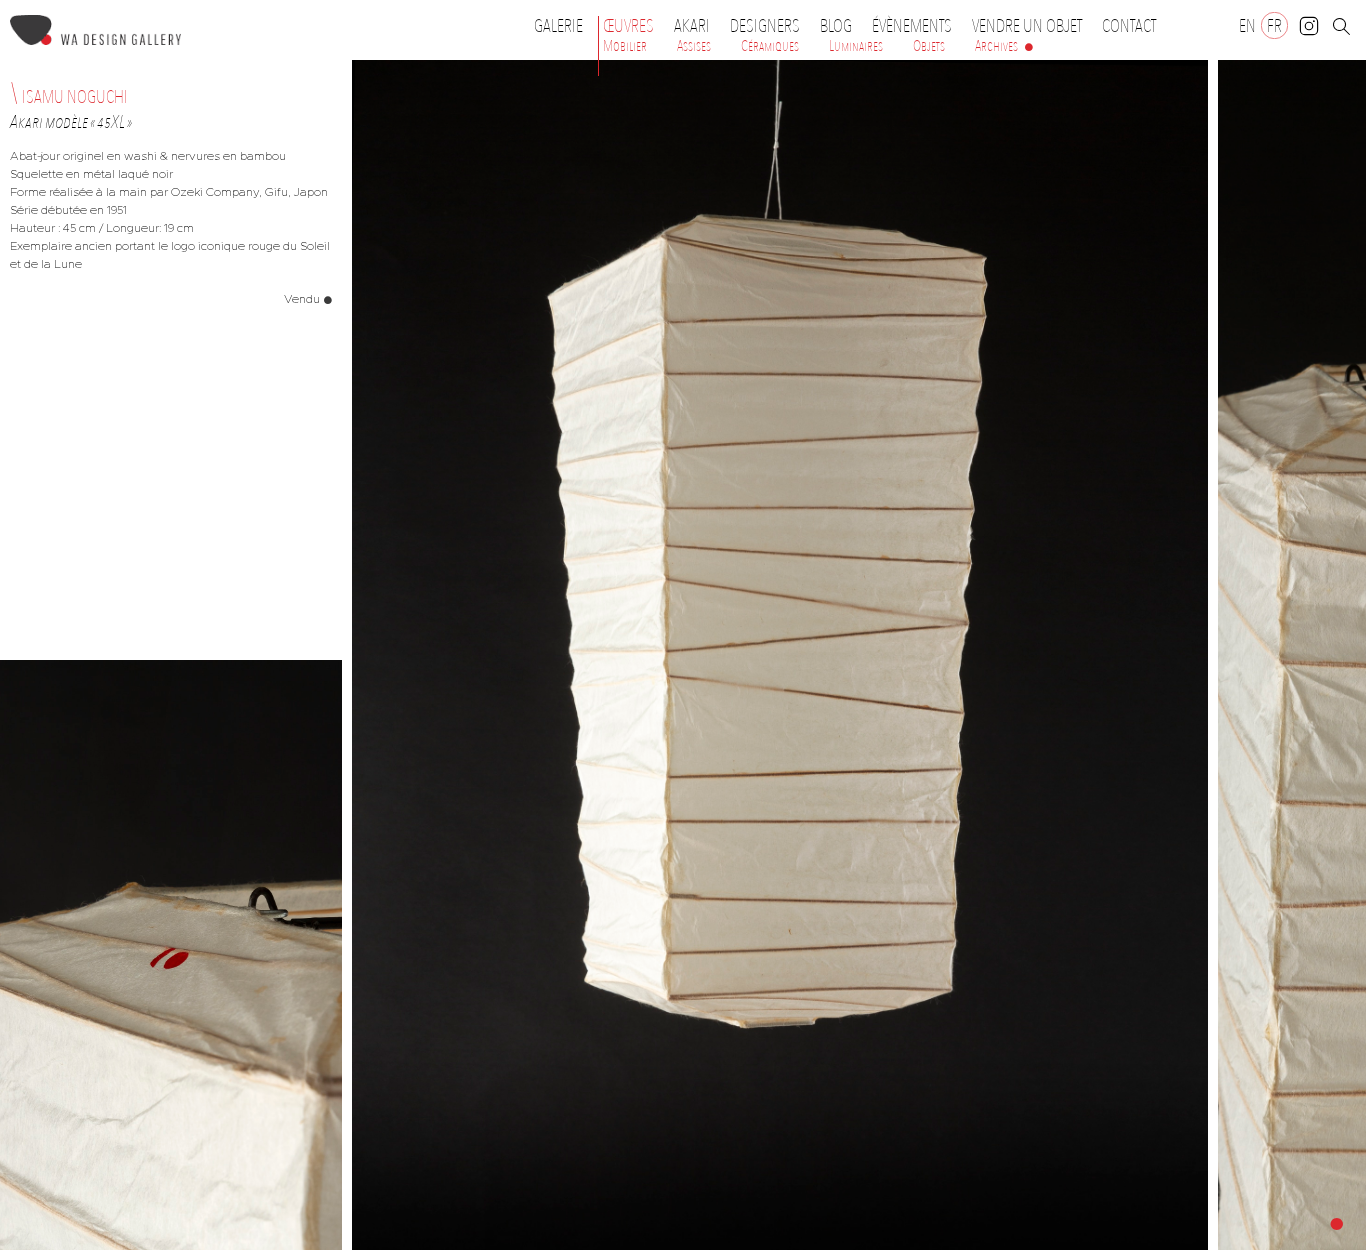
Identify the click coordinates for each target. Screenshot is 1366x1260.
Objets (929, 46)
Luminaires (856, 46)
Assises (694, 46)
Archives (996, 46)
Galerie (558, 26)
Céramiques (770, 46)
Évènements (912, 26)
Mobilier (625, 46)
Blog (836, 26)
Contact (1129, 26)
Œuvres (628, 26)
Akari (692, 26)
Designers (765, 26)
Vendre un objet (1027, 26)
